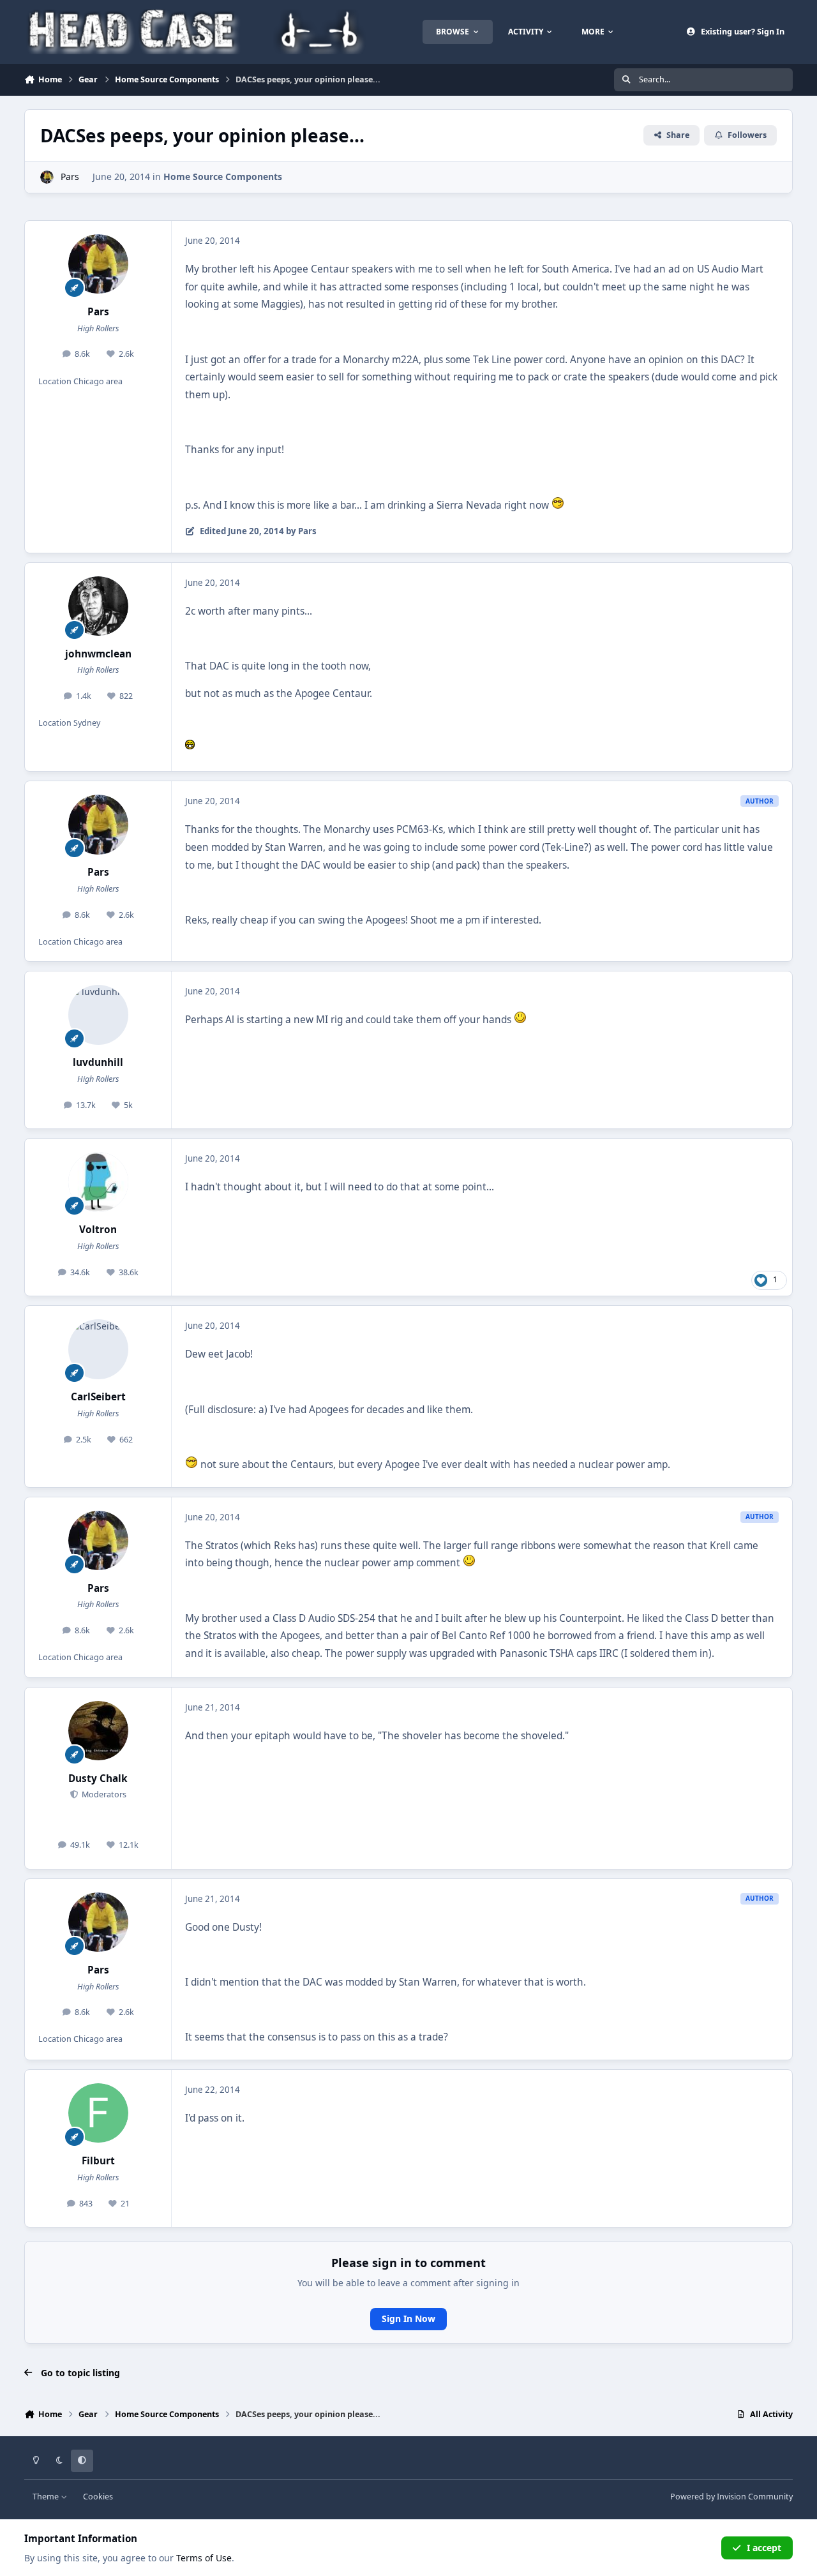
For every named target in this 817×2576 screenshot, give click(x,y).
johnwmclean (98, 654)
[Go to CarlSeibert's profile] (98, 1349)
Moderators (103, 1794)
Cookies (98, 2497)
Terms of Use (204, 2558)
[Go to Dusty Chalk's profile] (98, 1731)
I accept (764, 2548)
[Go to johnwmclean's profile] (98, 606)
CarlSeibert (98, 1397)
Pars (70, 176)
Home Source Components (223, 176)
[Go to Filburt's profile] (98, 2113)
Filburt (98, 2161)
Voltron (98, 1230)
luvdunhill (98, 1062)
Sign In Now (408, 2318)
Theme (47, 2497)
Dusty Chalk (98, 1778)
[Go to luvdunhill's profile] (98, 1015)
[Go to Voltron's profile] (98, 1182)
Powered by (731, 2497)
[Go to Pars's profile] (47, 177)
